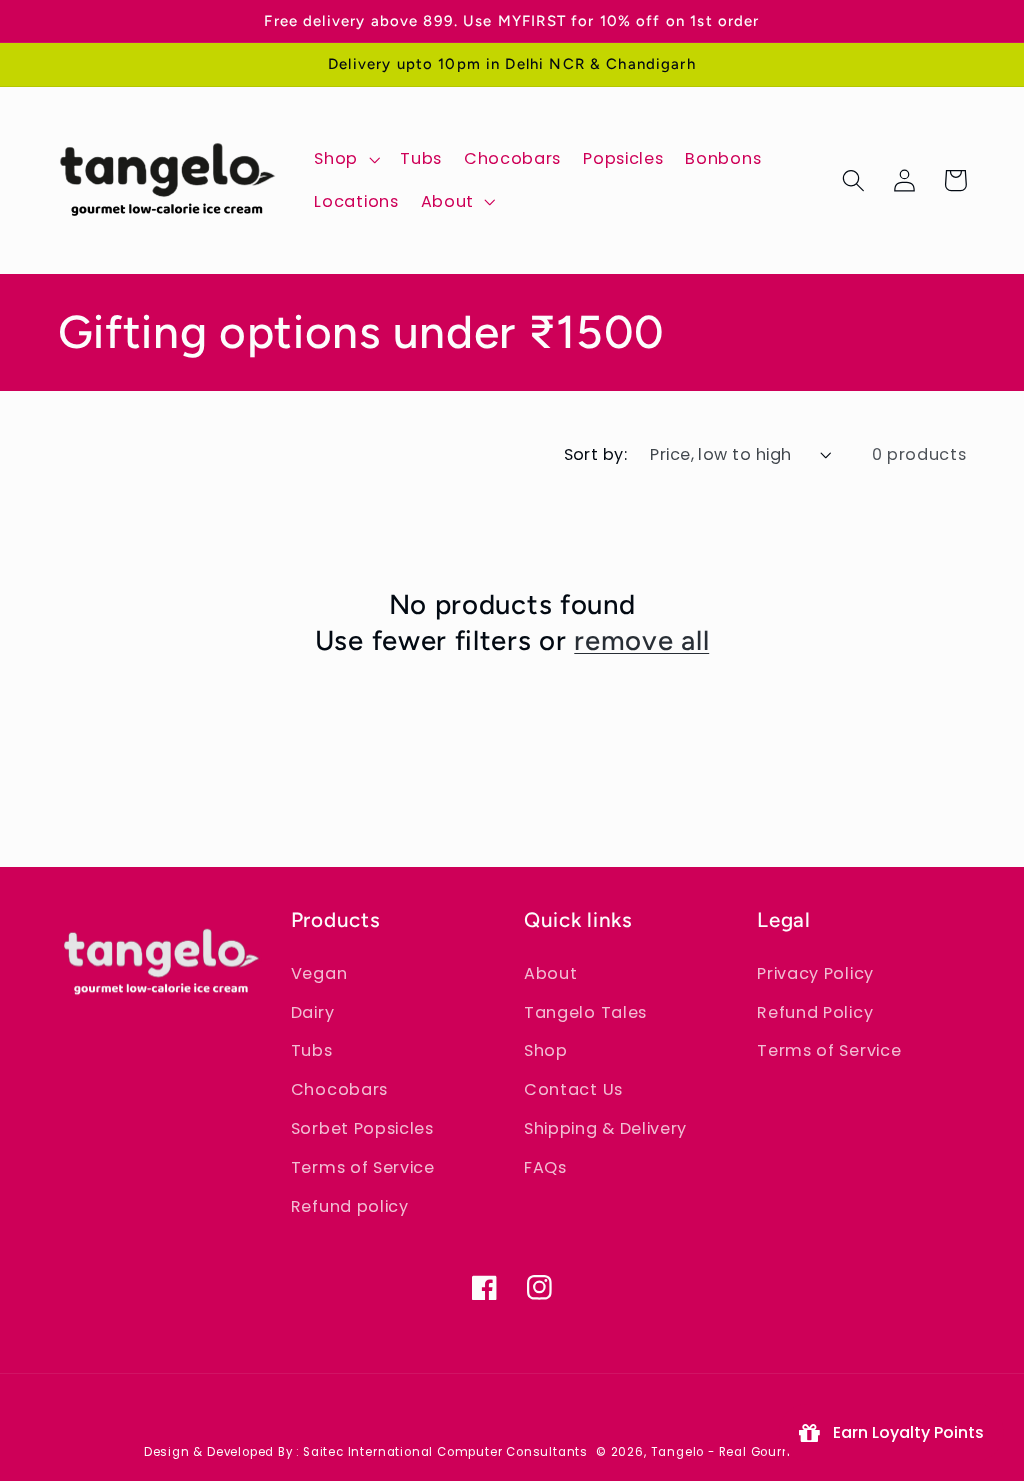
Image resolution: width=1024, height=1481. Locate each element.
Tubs (312, 1050)
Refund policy (350, 1206)
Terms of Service (363, 1167)
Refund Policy (815, 1012)
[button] (346, 159)
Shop (546, 1050)
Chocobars (339, 1089)
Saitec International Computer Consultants (445, 1452)
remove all (641, 640)
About (550, 973)
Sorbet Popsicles (362, 1128)
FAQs (545, 1167)
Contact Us (573, 1089)
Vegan (319, 973)
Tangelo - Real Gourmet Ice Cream (766, 1452)
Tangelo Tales (585, 1012)
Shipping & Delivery (605, 1128)
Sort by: (596, 454)
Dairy (312, 1012)
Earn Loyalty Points (904, 1432)
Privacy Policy (815, 973)
